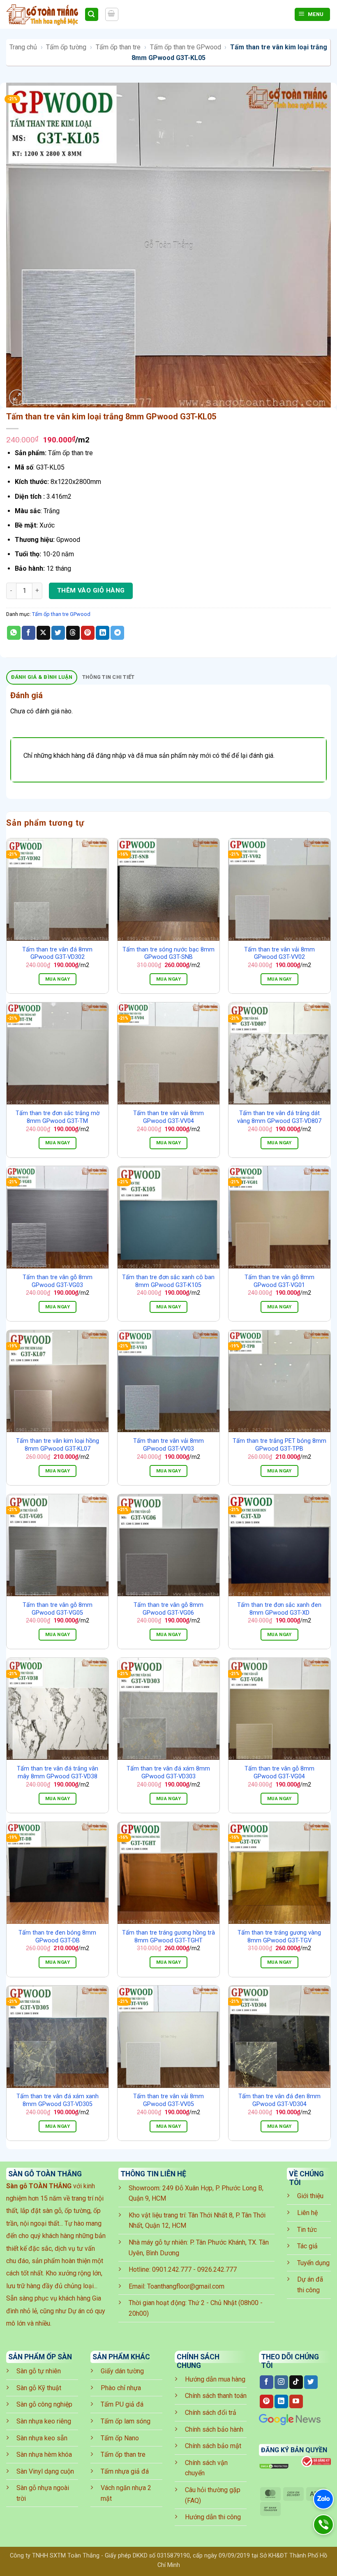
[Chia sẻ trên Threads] (73, 633)
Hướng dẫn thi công (213, 2517)
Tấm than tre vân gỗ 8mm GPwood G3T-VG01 (279, 1281)
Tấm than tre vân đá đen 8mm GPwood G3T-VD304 (279, 2100)
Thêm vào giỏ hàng (91, 590)
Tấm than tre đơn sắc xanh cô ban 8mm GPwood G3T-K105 (168, 1281)
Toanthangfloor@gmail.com (186, 2286)
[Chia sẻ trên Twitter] (58, 633)
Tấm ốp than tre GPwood (186, 47)
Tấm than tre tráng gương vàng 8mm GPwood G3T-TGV (279, 1937)
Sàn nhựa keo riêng (44, 2421)
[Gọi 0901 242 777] (323, 2525)
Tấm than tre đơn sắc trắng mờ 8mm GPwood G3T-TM (58, 1117)
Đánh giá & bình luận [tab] (42, 677)
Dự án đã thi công (310, 2285)
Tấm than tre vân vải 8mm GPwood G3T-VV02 (279, 954)
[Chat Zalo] (323, 2499)
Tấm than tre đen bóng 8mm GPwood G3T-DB (57, 1937)
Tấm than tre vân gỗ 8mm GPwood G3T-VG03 (58, 1281)
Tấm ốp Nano (120, 2438)
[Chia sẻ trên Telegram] (117, 633)
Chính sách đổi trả (211, 2413)
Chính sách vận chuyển (206, 2468)
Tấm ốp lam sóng (126, 2421)
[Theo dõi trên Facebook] (267, 2382)
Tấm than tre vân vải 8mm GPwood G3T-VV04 (168, 1117)
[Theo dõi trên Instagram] (281, 2382)
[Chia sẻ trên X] (43, 633)
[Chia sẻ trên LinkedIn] (103, 633)
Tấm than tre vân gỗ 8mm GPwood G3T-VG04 (279, 1773)
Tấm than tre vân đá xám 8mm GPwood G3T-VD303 (168, 1773)
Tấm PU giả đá (122, 2404)
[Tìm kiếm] (92, 15)
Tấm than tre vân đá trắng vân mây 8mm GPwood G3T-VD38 (58, 1773)
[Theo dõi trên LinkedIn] (281, 2402)
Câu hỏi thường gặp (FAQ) (213, 2495)
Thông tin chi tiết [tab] (108, 677)
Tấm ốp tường (66, 47)
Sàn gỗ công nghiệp (44, 2404)
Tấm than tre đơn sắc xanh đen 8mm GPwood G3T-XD (279, 1609)
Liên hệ (307, 2213)
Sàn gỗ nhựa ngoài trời (43, 2493)
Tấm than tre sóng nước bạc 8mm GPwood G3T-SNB (168, 954)
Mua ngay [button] (58, 979)
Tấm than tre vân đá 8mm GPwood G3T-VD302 (57, 954)
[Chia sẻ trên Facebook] (29, 633)
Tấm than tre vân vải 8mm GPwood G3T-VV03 (168, 1445)
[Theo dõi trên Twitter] (311, 2382)
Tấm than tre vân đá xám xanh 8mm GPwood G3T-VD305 (58, 2100)
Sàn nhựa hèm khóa (44, 2454)
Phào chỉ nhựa (121, 2388)
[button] (17, 397)
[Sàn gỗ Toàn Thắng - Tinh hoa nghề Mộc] (42, 14)
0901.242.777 (172, 2269)
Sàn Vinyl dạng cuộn (45, 2471)
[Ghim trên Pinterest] (88, 633)
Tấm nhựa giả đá (125, 2471)
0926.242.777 (217, 2269)
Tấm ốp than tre (118, 47)
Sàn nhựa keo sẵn (42, 2438)
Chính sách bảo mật (213, 2446)
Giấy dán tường (122, 2371)
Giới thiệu (310, 2196)
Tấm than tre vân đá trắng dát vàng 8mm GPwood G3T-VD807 (279, 1117)
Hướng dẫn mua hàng (215, 2379)
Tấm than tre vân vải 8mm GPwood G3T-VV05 (168, 2100)
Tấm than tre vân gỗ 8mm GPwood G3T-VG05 (58, 1609)
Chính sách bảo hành (214, 2429)
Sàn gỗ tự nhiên (39, 2371)
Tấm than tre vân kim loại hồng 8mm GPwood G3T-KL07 (58, 1445)
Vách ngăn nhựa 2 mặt (126, 2493)
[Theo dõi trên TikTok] (296, 2382)
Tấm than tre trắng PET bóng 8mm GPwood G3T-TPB (279, 1445)
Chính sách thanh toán (216, 2396)
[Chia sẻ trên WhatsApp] (14, 633)
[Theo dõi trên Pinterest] (267, 2402)
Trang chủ (23, 47)
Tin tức (307, 2230)
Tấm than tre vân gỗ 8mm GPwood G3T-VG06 (168, 1609)
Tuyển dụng (313, 2263)
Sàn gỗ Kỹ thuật (39, 2388)
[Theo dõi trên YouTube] (296, 2402)
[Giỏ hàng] (112, 14)
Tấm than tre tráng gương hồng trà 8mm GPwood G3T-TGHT (168, 1937)
